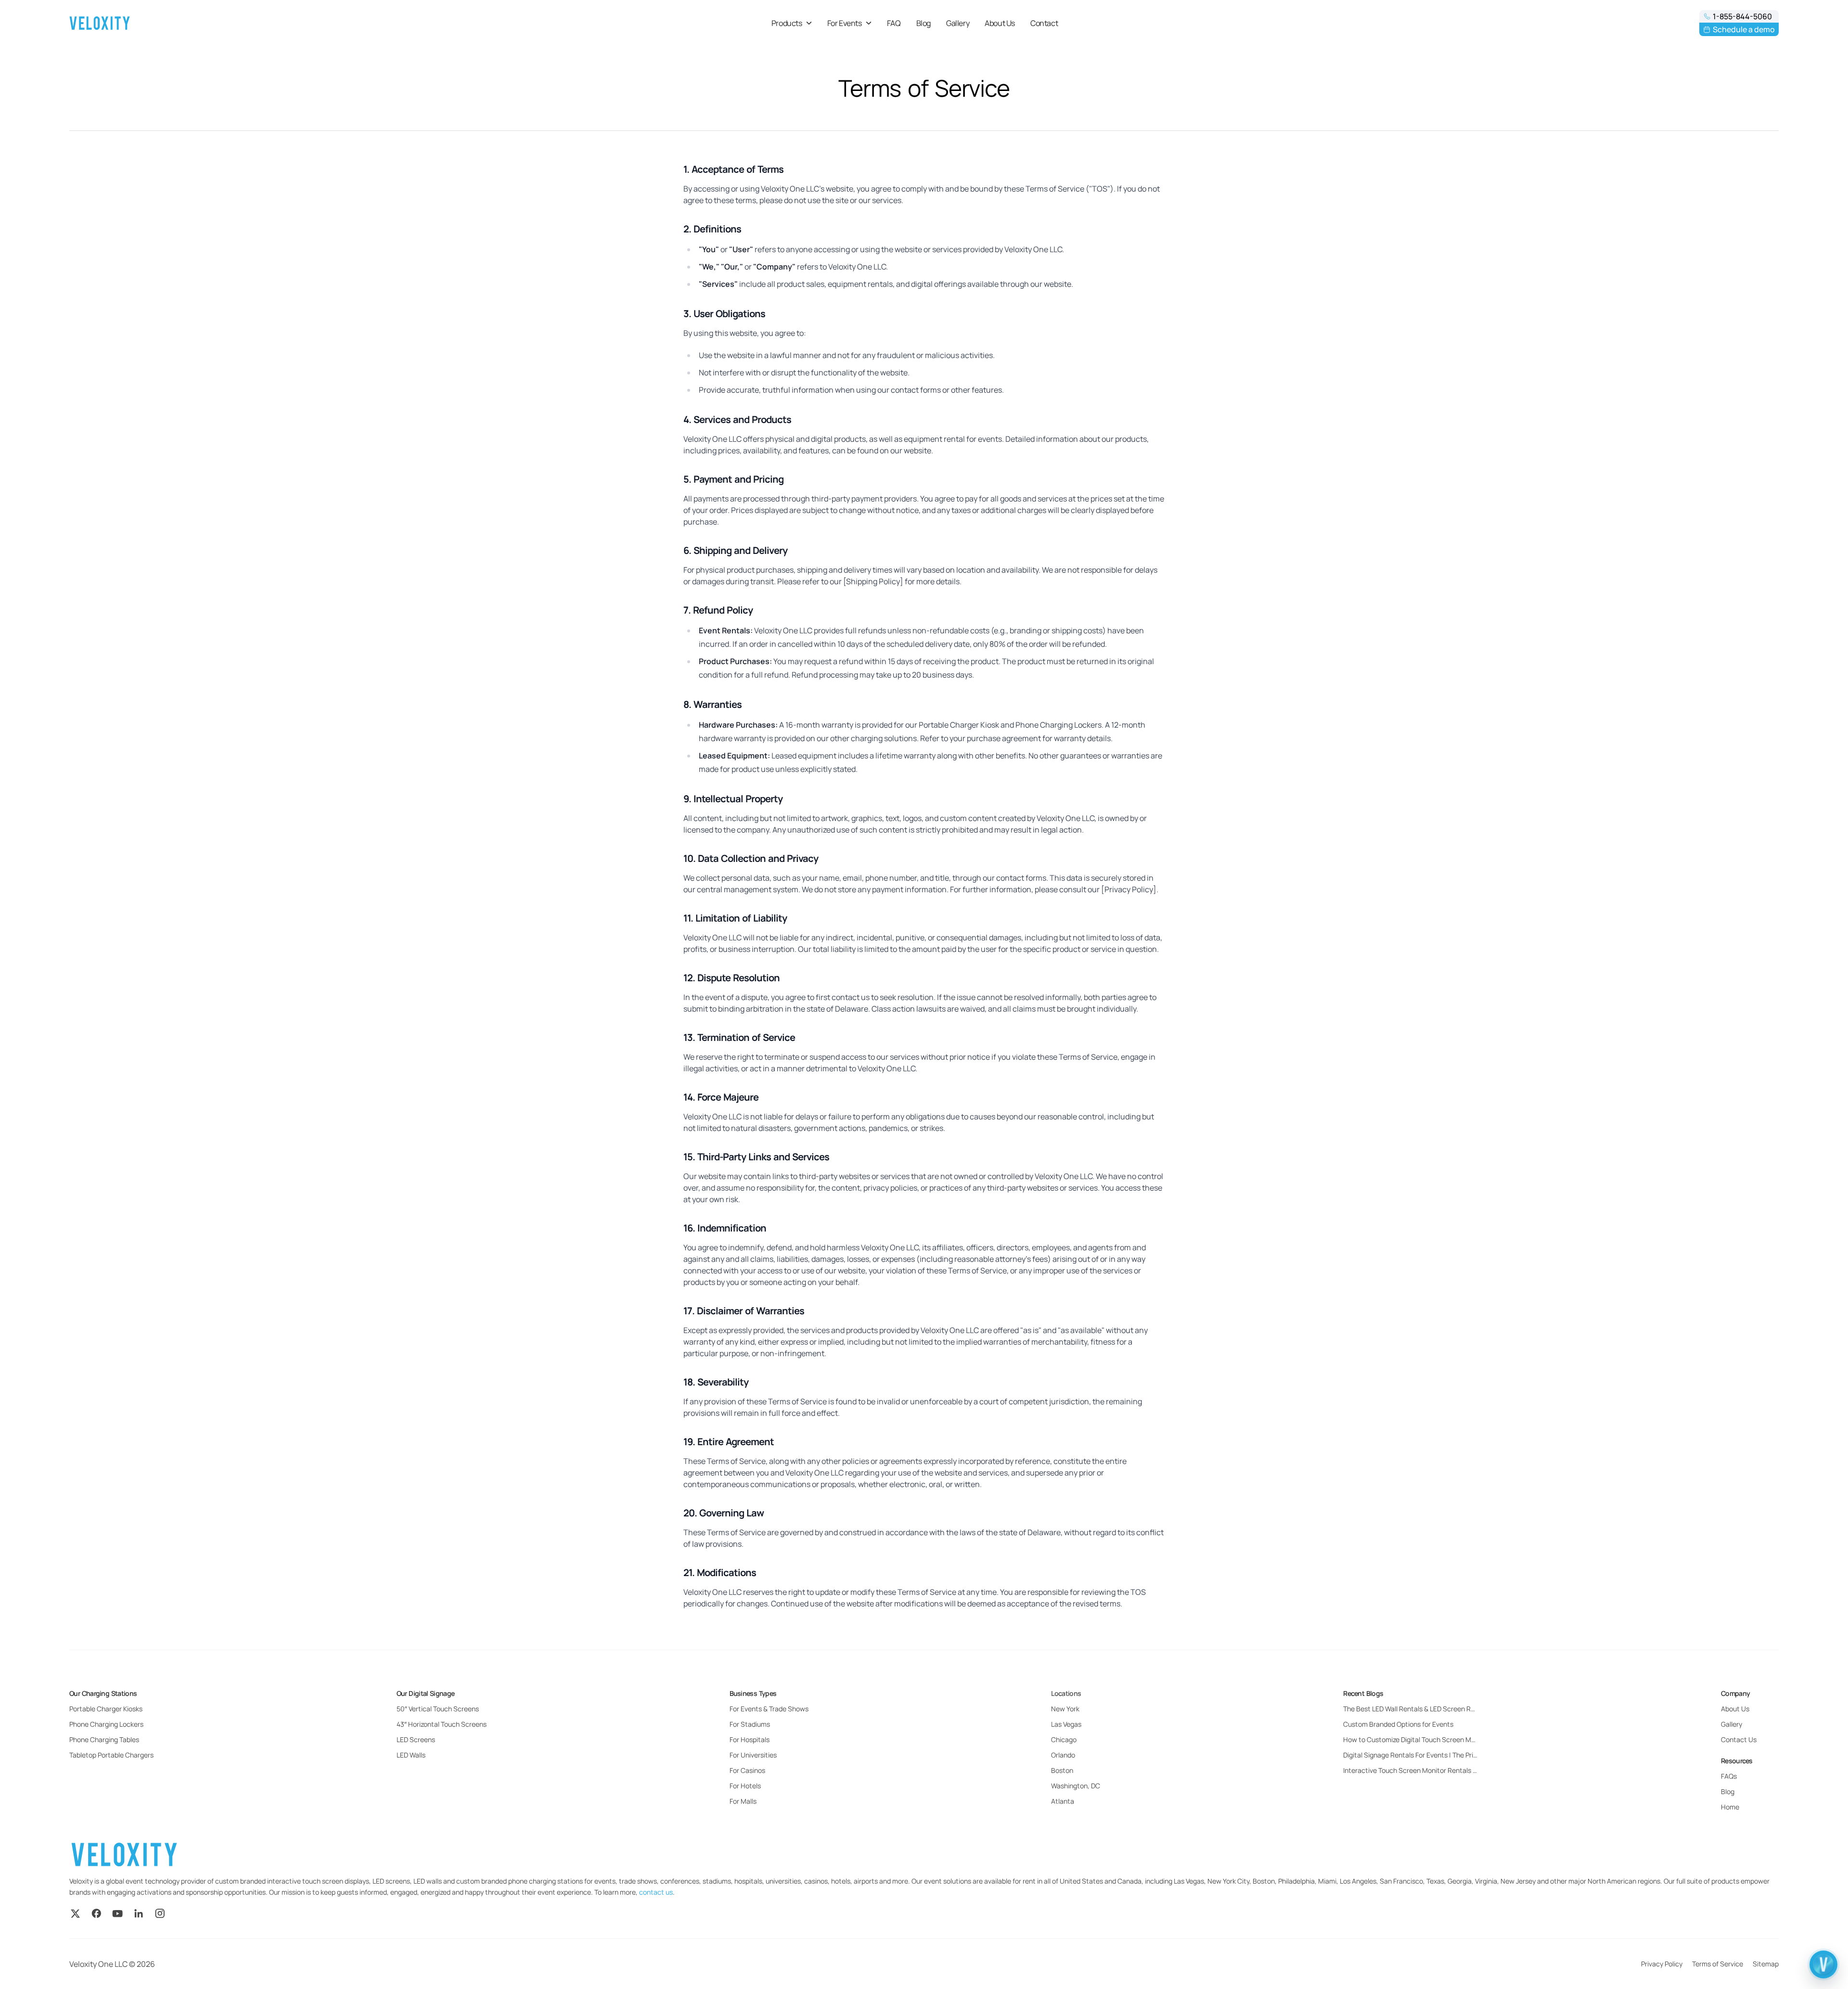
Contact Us (1739, 1739)
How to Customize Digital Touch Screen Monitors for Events (1411, 1739)
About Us (1000, 23)
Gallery (958, 23)
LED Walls (411, 1755)
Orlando (1063, 1755)
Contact (1044, 23)
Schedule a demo (1744, 29)
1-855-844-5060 (1742, 16)
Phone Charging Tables (104, 1739)
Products (787, 23)
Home (1730, 1807)
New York (1065, 1709)
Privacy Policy (1662, 1964)
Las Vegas (1066, 1724)
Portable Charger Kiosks (106, 1709)
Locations (1066, 1693)
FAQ (894, 23)
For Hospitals (750, 1739)
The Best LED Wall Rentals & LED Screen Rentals (1411, 1709)
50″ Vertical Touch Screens (438, 1709)
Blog (924, 23)
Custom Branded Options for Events (1398, 1724)
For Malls (743, 1801)
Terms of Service (1718, 1964)
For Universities (753, 1755)
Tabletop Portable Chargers (111, 1755)
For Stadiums (750, 1724)
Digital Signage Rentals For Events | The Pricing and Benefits (1411, 1755)
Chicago (1064, 1739)
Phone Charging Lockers (106, 1724)
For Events (845, 23)
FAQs (1729, 1776)
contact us (656, 1892)
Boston (1062, 1770)
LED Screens (416, 1739)
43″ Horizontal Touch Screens (442, 1724)
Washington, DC (1076, 1786)
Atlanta (1063, 1801)
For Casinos (747, 1770)
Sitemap (1766, 1964)
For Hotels (745, 1786)
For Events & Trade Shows (769, 1709)
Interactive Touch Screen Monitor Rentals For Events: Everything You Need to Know (1411, 1770)
